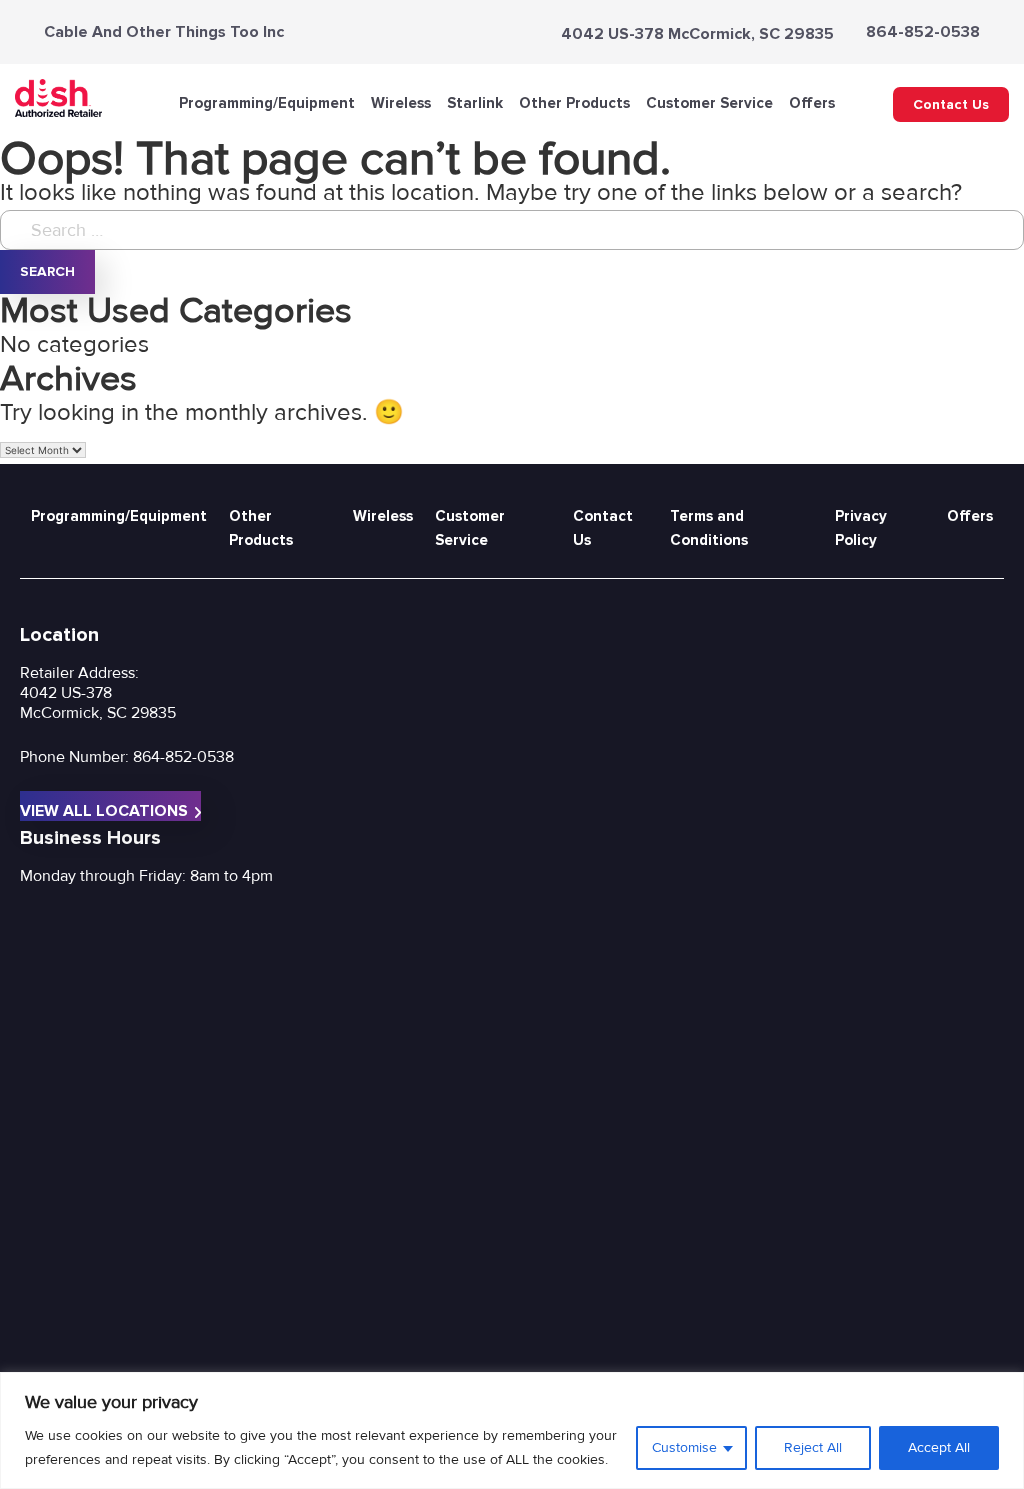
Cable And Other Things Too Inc (164, 32)
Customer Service (709, 103)
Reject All (813, 1447)
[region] (512, 1430)
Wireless (401, 103)
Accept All (939, 1447)
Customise (684, 1447)
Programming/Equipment (267, 103)
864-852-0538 (923, 32)
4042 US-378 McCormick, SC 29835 (697, 34)
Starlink (475, 103)
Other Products (574, 103)
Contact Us (951, 104)
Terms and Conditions (709, 528)
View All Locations (104, 811)
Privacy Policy (861, 528)
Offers (812, 103)
